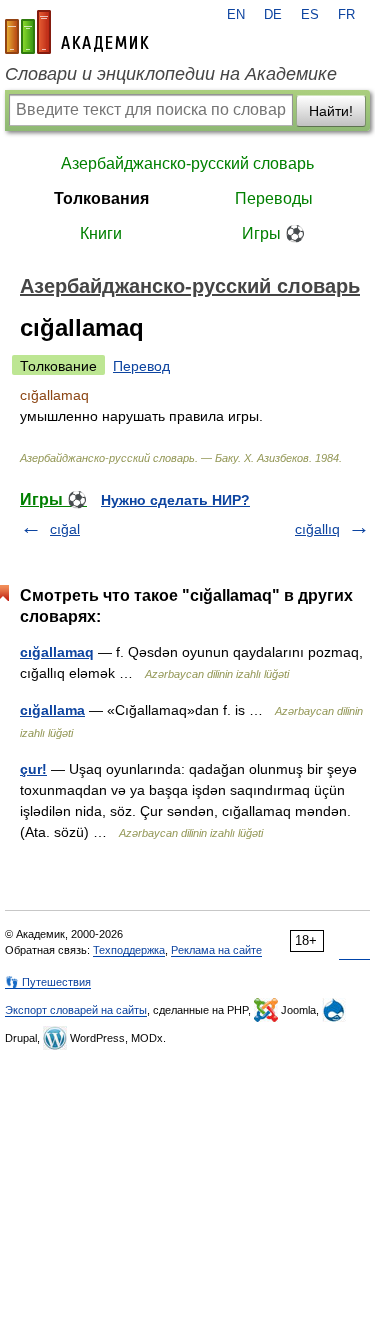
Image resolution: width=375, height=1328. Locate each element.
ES (310, 15)
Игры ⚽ (273, 233)
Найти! (331, 111)
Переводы (274, 198)
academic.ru (77, 32)
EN (236, 15)
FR (346, 15)
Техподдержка (129, 950)
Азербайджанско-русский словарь (187, 163)
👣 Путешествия (48, 982)
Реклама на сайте (216, 950)
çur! (33, 769)
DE (273, 15)
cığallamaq (57, 652)
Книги (101, 233)
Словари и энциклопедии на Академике (171, 74)
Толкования (101, 198)
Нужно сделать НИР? (175, 500)
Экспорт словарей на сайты (76, 1010)
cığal (65, 529)
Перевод (141, 366)
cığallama (52, 710)
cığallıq (317, 529)
